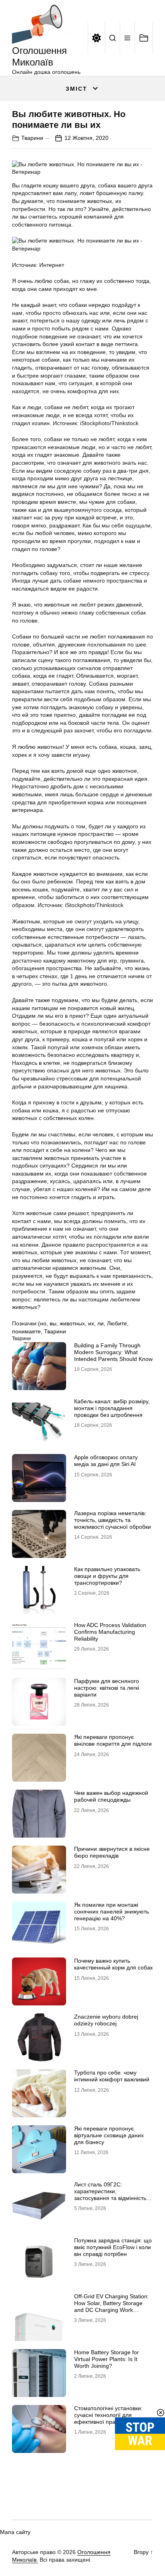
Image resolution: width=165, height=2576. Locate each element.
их (91, 1323)
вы (53, 1323)
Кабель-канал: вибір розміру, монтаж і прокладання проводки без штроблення (112, 1408)
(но (42, 1323)
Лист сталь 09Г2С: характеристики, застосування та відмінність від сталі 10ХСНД (110, 2194)
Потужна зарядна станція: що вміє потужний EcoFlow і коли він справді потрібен (113, 2247)
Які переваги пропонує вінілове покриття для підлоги (113, 1740)
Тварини (32, 138)
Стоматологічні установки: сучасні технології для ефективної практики (108, 2415)
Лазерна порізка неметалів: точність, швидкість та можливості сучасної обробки (113, 1520)
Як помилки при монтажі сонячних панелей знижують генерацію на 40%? (112, 1912)
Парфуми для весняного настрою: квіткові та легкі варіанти (107, 1688)
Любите (117, 1323)
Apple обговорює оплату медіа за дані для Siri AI (106, 1461)
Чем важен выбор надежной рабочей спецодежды (111, 1796)
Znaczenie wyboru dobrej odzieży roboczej (106, 2020)
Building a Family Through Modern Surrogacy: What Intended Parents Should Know (113, 1352)
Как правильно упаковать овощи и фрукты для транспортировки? (107, 1576)
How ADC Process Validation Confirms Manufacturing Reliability (110, 1632)
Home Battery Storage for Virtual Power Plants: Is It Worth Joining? (107, 2359)
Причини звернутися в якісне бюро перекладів (112, 1852)
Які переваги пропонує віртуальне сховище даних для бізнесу (109, 2135)
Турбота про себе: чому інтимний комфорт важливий (112, 2076)
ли (101, 1323)
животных (72, 1323)
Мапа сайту (15, 2532)
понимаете (26, 1331)
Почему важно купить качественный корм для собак (113, 1964)
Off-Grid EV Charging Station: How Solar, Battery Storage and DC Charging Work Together (112, 2306)
